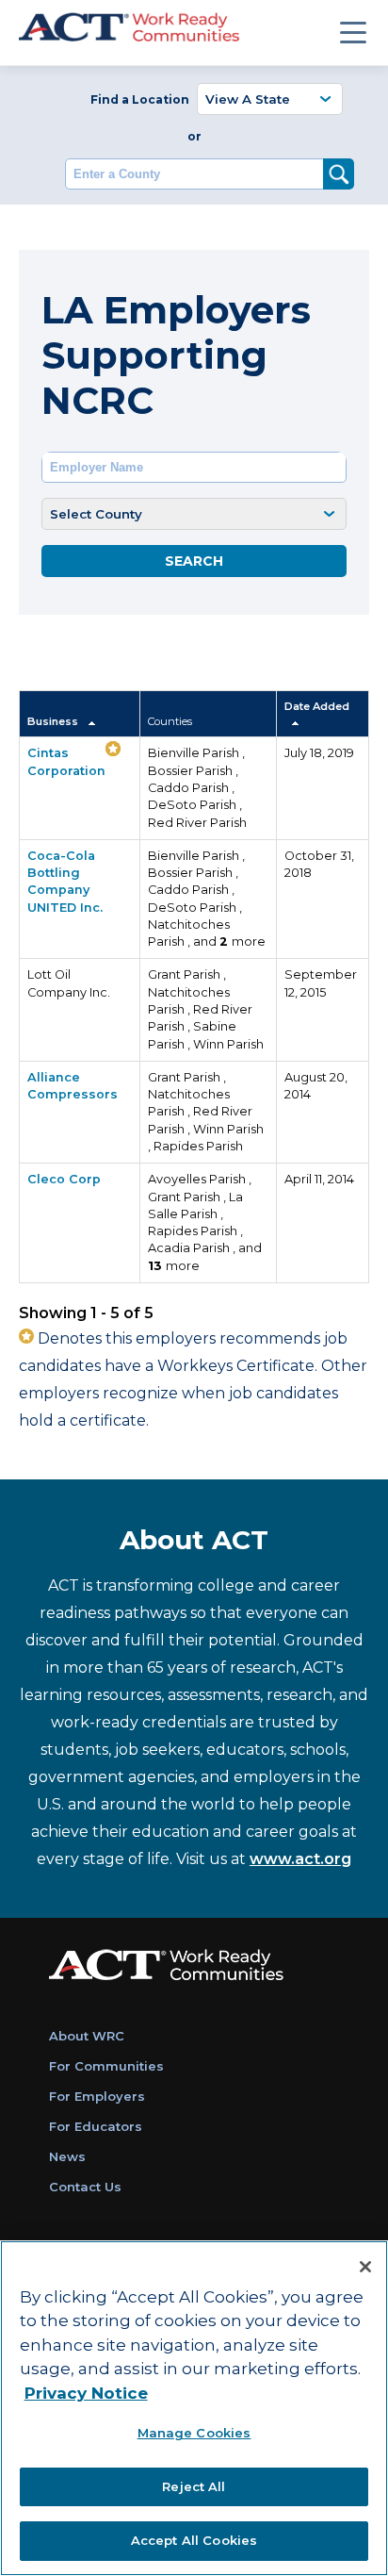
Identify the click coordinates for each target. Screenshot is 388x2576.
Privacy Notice (86, 2393)
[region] (194, 2408)
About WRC (87, 2036)
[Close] (365, 2267)
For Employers (97, 2096)
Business (54, 721)
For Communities (106, 2066)
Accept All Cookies (194, 2540)
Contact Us (85, 2187)
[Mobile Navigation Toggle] (353, 32)
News (67, 2156)
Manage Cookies (194, 2433)
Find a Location (140, 99)
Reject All (194, 2486)
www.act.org (300, 1859)
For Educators (96, 2126)
